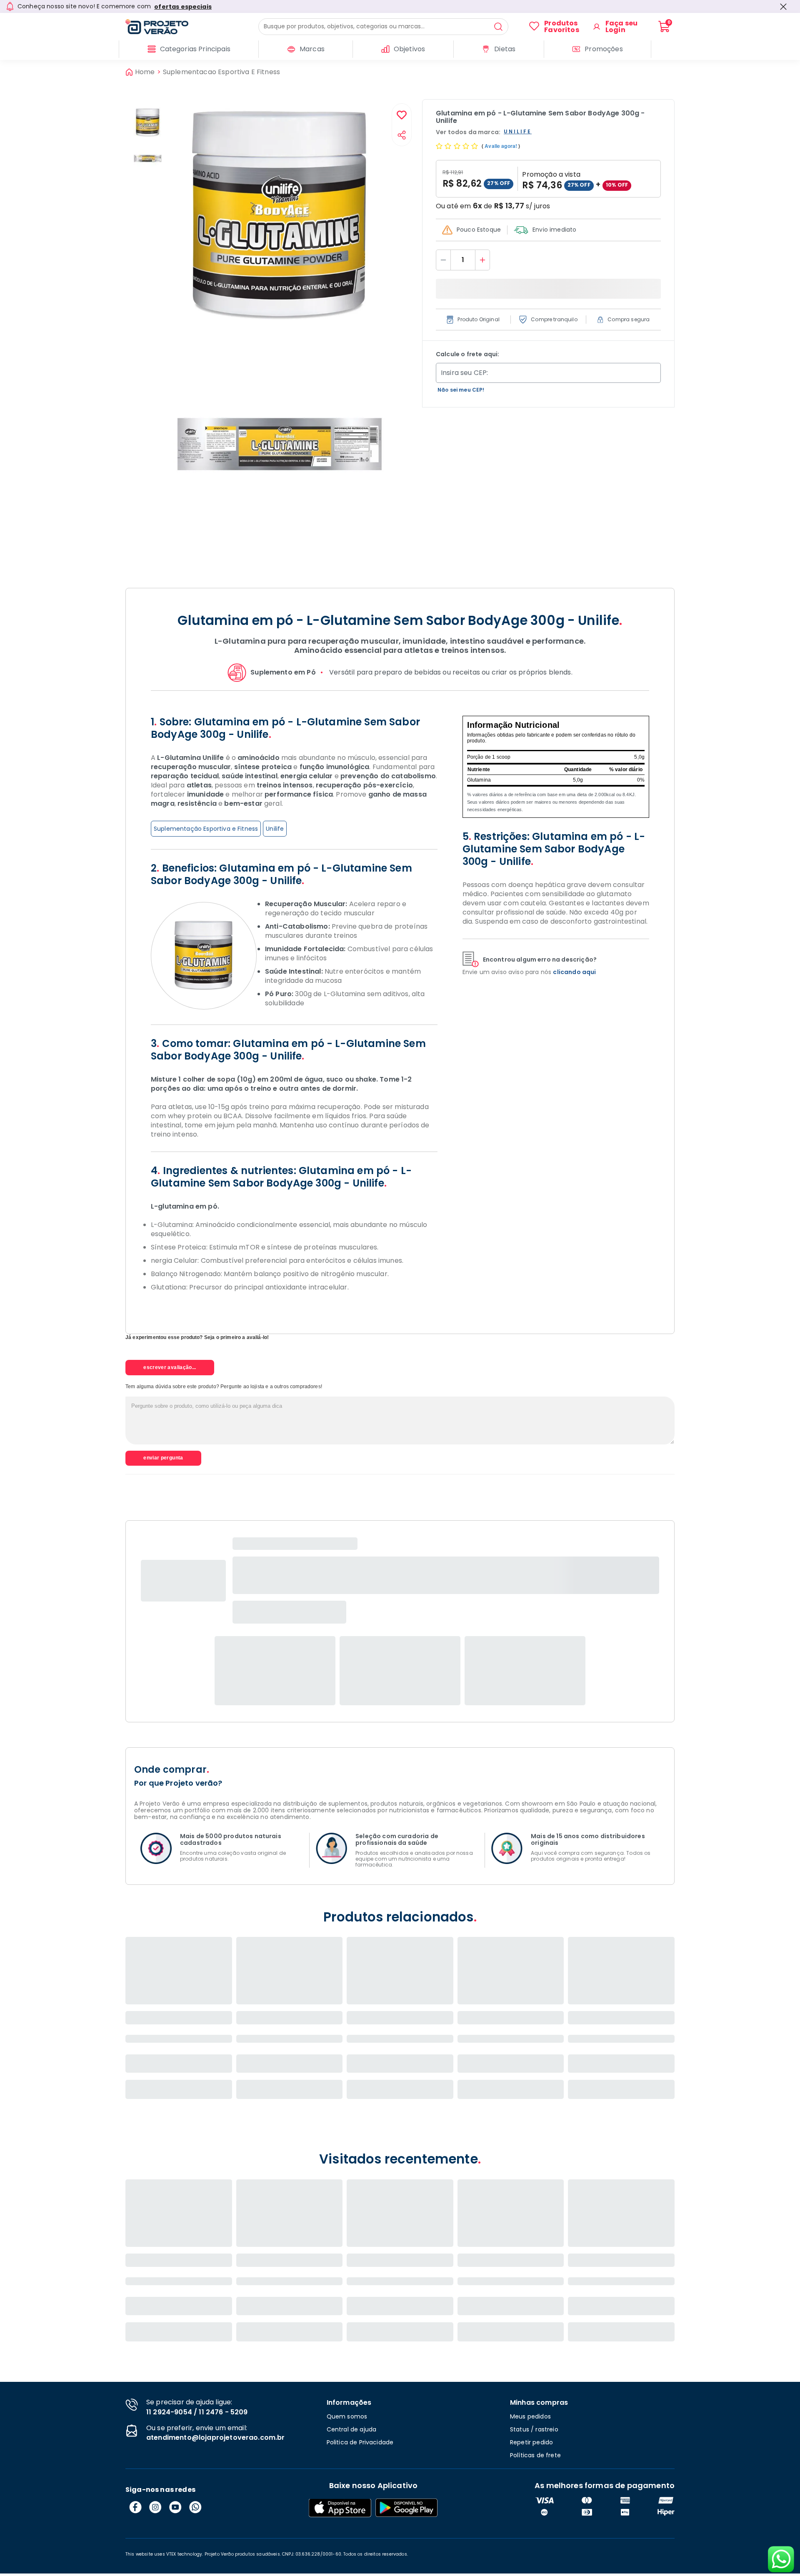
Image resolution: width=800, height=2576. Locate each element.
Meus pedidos (530, 2416)
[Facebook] (135, 2507)
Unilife (275, 829)
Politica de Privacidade (360, 2442)
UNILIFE (518, 132)
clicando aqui (574, 972)
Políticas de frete (535, 2455)
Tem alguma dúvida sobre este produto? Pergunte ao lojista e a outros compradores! (224, 1387)
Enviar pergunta (163, 1458)
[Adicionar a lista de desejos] (402, 116)
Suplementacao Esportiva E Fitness (221, 72)
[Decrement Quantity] (443, 260)
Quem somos (347, 2416)
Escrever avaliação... (170, 1367)
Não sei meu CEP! (461, 390)
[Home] (192, 27)
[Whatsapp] (195, 2507)
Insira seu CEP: (464, 373)
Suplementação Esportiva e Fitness (206, 829)
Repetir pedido (531, 2442)
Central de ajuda (352, 2429)
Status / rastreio (534, 2429)
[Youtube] (175, 2507)
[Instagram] (155, 2507)
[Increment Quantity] (482, 260)
